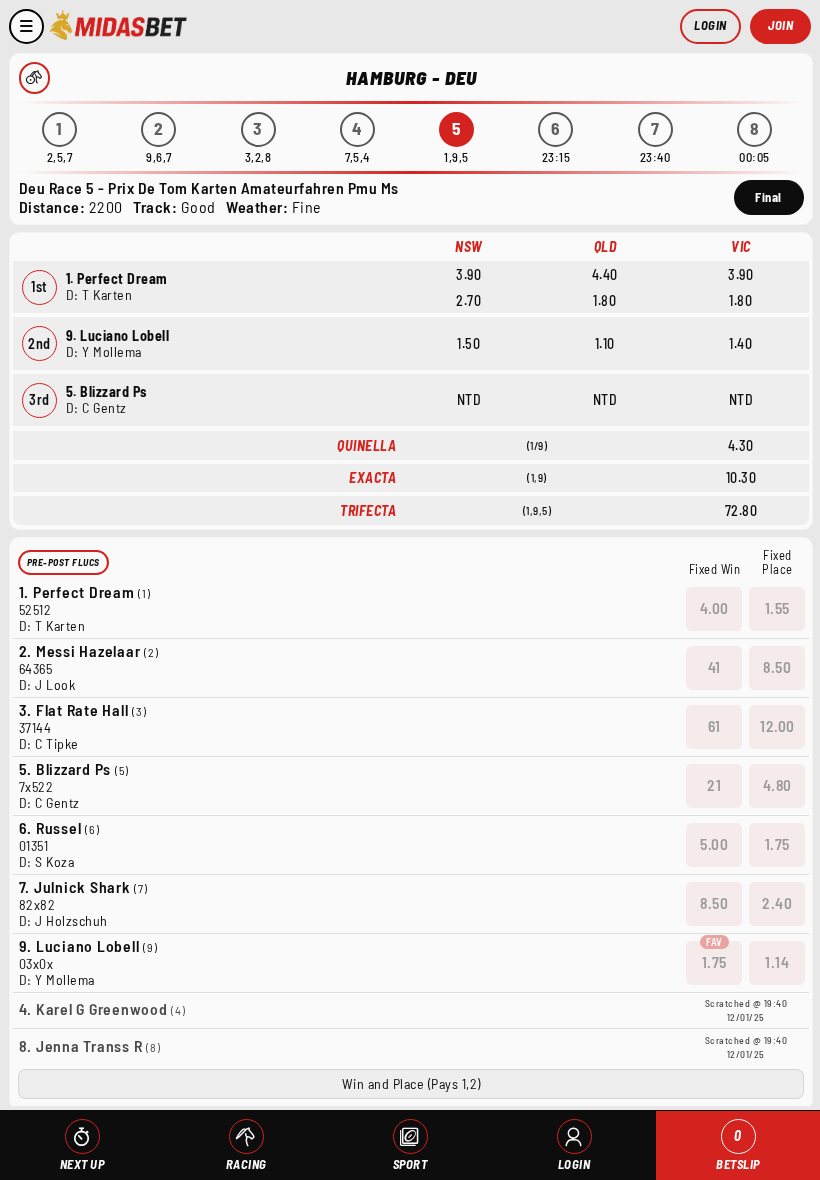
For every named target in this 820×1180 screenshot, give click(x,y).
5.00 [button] (714, 844)
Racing (246, 1164)
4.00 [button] (714, 608)
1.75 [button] (777, 844)
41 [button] (714, 667)
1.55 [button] (777, 608)
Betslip (738, 1149)
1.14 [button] (777, 962)
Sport (410, 1164)
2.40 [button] (777, 903)
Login (710, 25)
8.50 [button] (777, 667)
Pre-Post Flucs (63, 562)
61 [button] (714, 726)
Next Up (82, 1164)
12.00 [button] (777, 726)
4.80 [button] (777, 785)
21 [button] (714, 785)
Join (780, 25)
